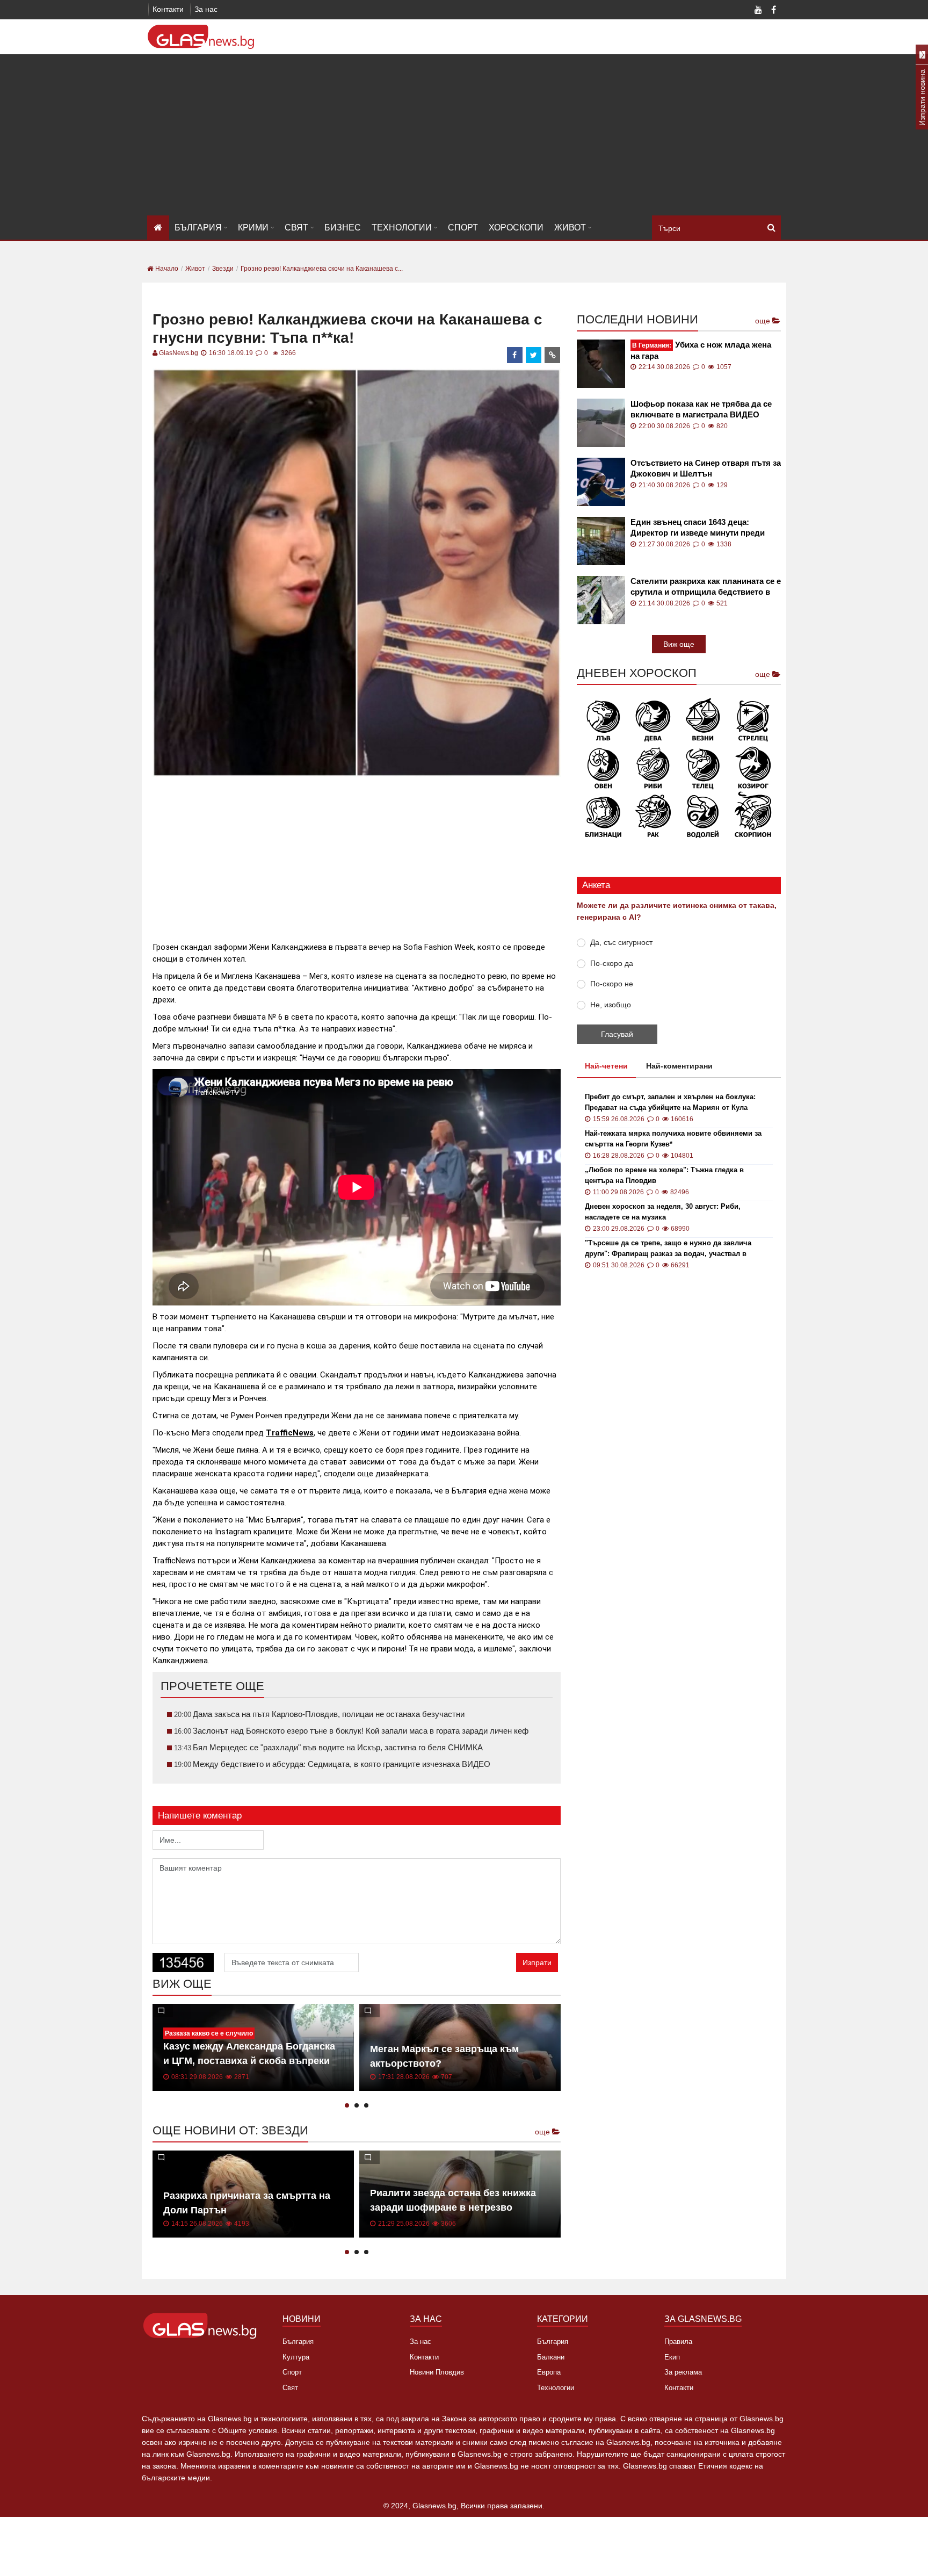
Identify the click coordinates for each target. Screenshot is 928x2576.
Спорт (463, 228)
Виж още (679, 644)
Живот (570, 228)
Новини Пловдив (437, 2372)
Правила (678, 2342)
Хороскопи (516, 228)
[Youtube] (758, 11)
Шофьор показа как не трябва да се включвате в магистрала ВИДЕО (701, 409)
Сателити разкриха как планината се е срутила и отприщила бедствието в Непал (706, 587)
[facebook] (515, 355)
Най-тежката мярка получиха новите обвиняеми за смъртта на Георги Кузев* (673, 1139)
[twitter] (534, 355)
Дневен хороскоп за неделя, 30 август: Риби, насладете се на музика (663, 1212)
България (198, 228)
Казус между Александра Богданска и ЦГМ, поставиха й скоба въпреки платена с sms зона (249, 2061)
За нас (206, 9)
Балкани (551, 2357)
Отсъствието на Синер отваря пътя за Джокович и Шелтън (706, 468)
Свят (296, 228)
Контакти (168, 9)
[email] (553, 355)
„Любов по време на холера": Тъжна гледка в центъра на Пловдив (664, 1175)
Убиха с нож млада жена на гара (701, 350)
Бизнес (343, 228)
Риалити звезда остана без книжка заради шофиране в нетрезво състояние (453, 2207)
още (543, 2132)
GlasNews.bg (179, 353)
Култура (296, 2357)
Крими (253, 228)
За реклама (683, 2372)
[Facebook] (773, 11)
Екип (672, 2357)
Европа (549, 2372)
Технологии (402, 228)
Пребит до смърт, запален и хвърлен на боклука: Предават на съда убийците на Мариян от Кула (670, 1102)
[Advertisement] (464, 135)
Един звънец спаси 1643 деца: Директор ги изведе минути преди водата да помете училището (698, 528)
